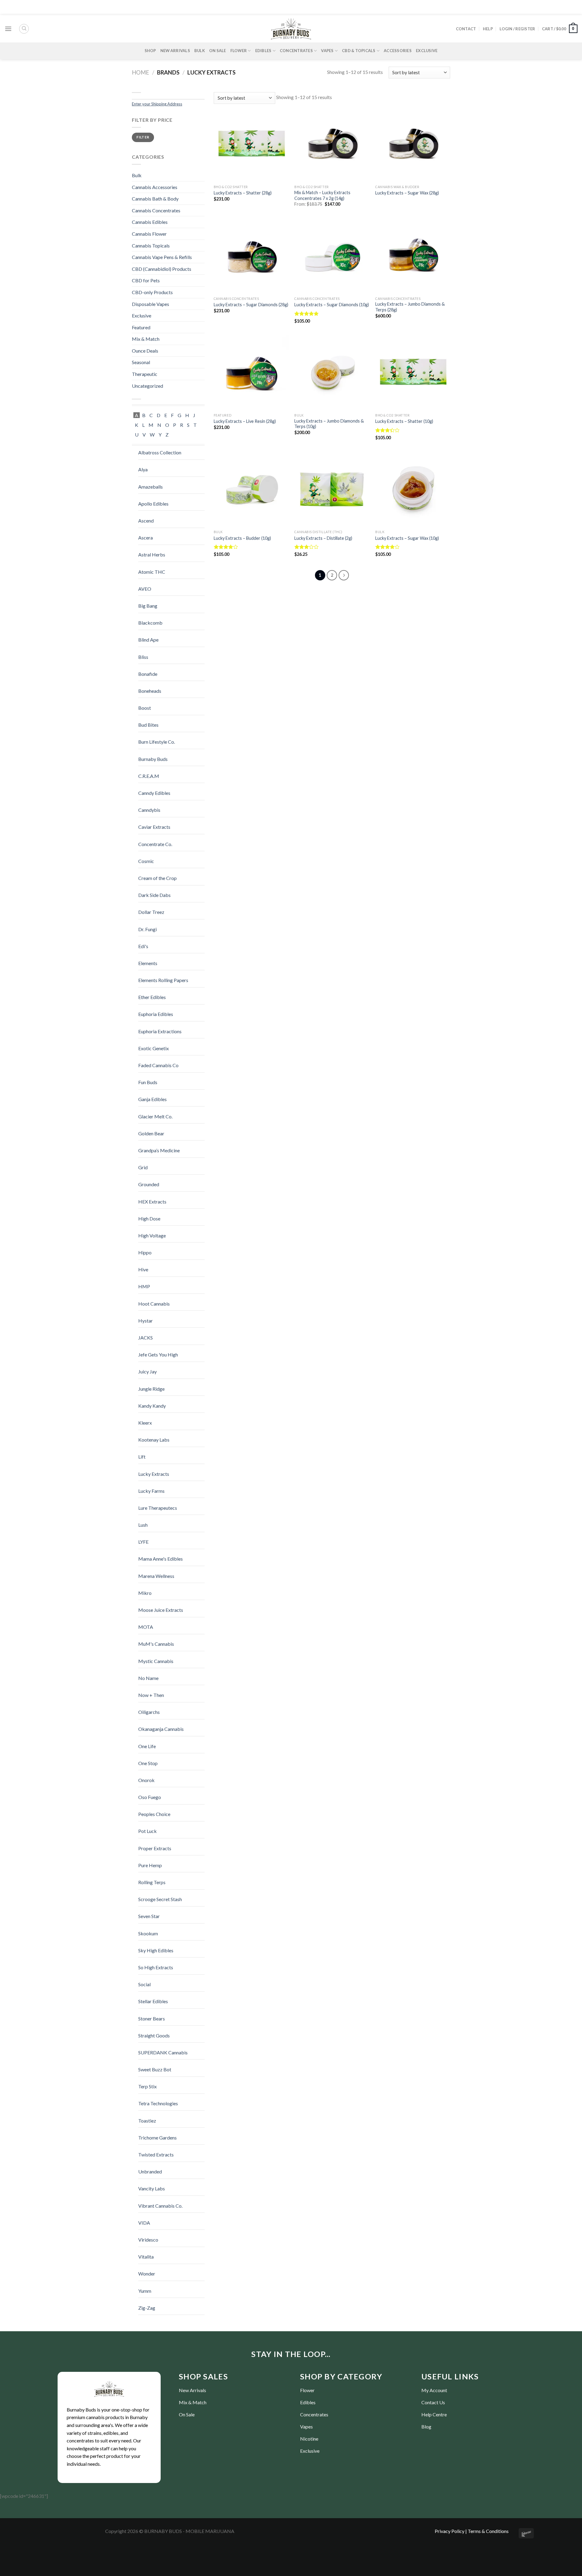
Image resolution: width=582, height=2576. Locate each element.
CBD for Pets (146, 280)
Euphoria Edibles (156, 1014)
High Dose (149, 1218)
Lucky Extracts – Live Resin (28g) (245, 421)
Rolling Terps (152, 1882)
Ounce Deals (145, 351)
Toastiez (147, 2121)
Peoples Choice (154, 1814)
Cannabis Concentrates (156, 210)
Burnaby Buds (153, 759)
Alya (143, 469)
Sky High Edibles (156, 1950)
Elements (148, 963)
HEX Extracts (152, 1202)
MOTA (146, 1627)
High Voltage (152, 1235)
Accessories (398, 51)
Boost (145, 708)
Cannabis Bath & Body (155, 199)
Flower (239, 51)
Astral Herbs (152, 554)
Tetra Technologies (158, 2103)
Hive (143, 1269)
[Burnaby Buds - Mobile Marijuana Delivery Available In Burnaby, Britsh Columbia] (291, 29)
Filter (143, 137)
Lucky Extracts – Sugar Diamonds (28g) (251, 305)
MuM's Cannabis (156, 1644)
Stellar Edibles (153, 2001)
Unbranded (150, 2171)
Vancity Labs (152, 2188)
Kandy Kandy (152, 1406)
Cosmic (146, 861)
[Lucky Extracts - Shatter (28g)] (251, 144)
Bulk (200, 51)
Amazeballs (151, 487)
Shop (150, 51)
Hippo (145, 1252)
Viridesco (148, 2240)
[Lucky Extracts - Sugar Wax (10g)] (413, 489)
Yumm (145, 2291)
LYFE (143, 1542)
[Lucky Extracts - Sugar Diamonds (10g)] (332, 256)
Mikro (145, 1593)
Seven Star (149, 1916)
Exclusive (427, 51)
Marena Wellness (156, 1576)
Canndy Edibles (154, 793)
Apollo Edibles (153, 504)
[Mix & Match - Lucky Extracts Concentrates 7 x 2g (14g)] (332, 144)
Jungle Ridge (151, 1389)
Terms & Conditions (488, 2531)
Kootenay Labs (154, 1440)
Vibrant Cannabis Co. (160, 2206)
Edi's (143, 946)
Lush (143, 1525)
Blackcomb (150, 623)
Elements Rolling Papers (163, 980)
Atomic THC (152, 572)
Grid (143, 1167)
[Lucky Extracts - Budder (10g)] (251, 489)
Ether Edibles (152, 997)
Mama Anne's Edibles (161, 1559)
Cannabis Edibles (150, 222)
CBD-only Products (152, 292)
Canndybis (149, 810)
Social (144, 1984)
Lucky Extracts (154, 1474)
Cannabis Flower (149, 234)
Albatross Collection (160, 452)
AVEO (145, 589)
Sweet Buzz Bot (155, 2069)
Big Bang (148, 606)
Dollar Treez (151, 912)
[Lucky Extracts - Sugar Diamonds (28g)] (251, 256)
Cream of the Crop (157, 878)
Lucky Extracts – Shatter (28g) (243, 193)
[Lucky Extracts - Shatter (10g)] (413, 373)
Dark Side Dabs (154, 895)
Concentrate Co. (155, 844)
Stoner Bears (152, 2018)
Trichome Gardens (157, 2138)
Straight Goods (154, 2035)
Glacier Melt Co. (155, 1116)
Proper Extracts (155, 1848)
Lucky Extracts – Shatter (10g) (404, 421)
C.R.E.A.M (149, 776)
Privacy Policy (450, 2531)
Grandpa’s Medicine (159, 1150)
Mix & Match (146, 339)
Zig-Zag (147, 2308)
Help (488, 29)
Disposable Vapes (151, 304)
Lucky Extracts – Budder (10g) (242, 538)
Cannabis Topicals (151, 246)
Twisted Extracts (156, 2154)
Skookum (148, 1933)
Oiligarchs (149, 1712)
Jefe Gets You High (158, 1354)
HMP (144, 1286)
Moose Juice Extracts (161, 1610)
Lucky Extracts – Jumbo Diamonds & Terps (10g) (329, 424)
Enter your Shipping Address (157, 104)
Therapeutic (145, 374)
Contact (466, 29)
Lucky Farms (151, 1491)
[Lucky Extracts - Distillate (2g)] (332, 489)
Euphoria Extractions (160, 1031)
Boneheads (150, 691)
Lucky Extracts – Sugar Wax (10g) (407, 538)
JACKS (145, 1338)
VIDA (144, 2223)
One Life (147, 1746)
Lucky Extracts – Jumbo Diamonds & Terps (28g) (410, 307)
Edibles (263, 51)
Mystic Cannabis (156, 1661)
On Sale (218, 51)
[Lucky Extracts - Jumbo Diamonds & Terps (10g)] (332, 373)
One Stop (148, 1763)
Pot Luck (147, 1831)
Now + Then (151, 1695)
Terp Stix (147, 2086)
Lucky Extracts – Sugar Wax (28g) (407, 193)
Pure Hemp (150, 1865)
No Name (148, 1678)
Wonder (147, 2274)
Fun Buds (148, 1082)
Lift (142, 1457)
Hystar (145, 1321)
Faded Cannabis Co (158, 1065)
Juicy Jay (147, 1371)
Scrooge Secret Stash (160, 1899)
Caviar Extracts (154, 827)
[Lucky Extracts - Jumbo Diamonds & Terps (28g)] (413, 256)
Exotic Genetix (154, 1048)
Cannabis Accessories (155, 187)
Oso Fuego (150, 1797)
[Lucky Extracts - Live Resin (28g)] (251, 373)
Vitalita (146, 2257)
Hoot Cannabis (154, 1304)
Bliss (143, 657)
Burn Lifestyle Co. (157, 742)
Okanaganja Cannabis (161, 1729)
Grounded (149, 1184)
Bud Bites (148, 725)
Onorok (146, 1780)
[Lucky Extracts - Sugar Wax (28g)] (413, 144)
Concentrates (296, 51)
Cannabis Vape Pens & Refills (162, 257)
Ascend (146, 521)
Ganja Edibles (152, 1099)
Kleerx (145, 1423)
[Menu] (8, 29)
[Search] (24, 29)
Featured (141, 327)
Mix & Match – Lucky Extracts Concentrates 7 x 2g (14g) (322, 195)
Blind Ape (148, 640)
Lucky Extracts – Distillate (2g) (323, 538)
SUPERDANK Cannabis (163, 2052)
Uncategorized (147, 386)
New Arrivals (175, 51)
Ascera (145, 538)
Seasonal (141, 362)
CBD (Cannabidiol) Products (162, 269)
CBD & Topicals (359, 51)
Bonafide (148, 674)
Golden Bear (151, 1133)
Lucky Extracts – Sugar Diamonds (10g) (332, 305)
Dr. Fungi (147, 929)
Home (140, 72)
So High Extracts (156, 1967)
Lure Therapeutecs (158, 1508)
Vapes (327, 51)
